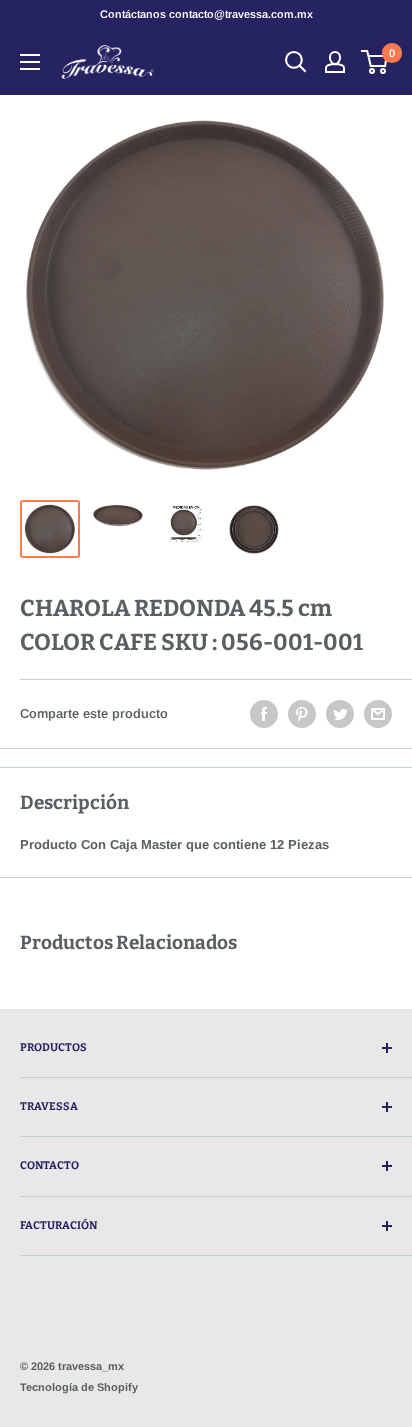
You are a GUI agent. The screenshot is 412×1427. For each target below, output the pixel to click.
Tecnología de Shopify (79, 1387)
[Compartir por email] (378, 714)
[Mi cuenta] (335, 62)
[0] (375, 62)
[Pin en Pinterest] (302, 714)
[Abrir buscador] (296, 62)
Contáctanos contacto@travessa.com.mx (206, 14)
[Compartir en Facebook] (264, 714)
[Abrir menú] (30, 62)
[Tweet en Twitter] (340, 714)
